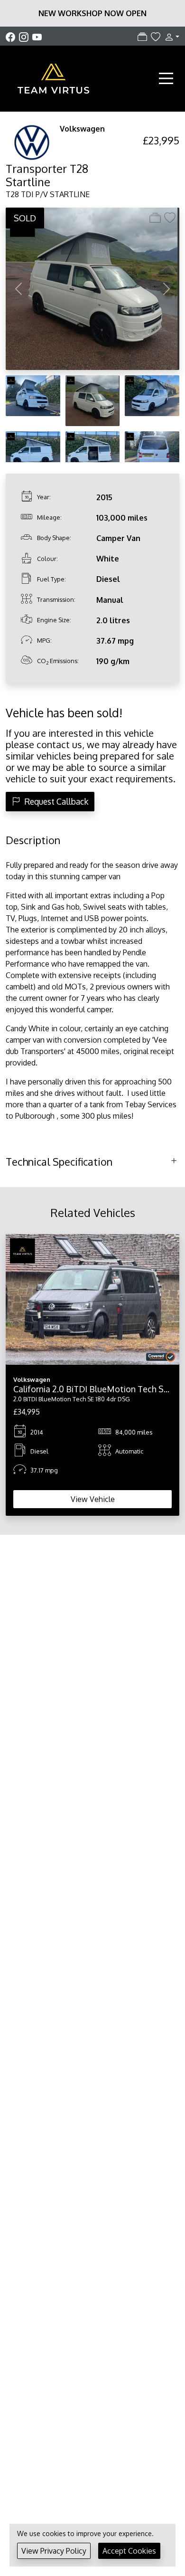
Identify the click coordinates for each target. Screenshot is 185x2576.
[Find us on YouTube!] (37, 37)
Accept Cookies (129, 2551)
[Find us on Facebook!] (12, 37)
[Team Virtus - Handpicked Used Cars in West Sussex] (53, 77)
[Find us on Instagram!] (26, 37)
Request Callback (56, 801)
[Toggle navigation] (166, 78)
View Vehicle (93, 1499)
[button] (170, 37)
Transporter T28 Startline (47, 175)
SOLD (25, 218)
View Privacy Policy (54, 2551)
